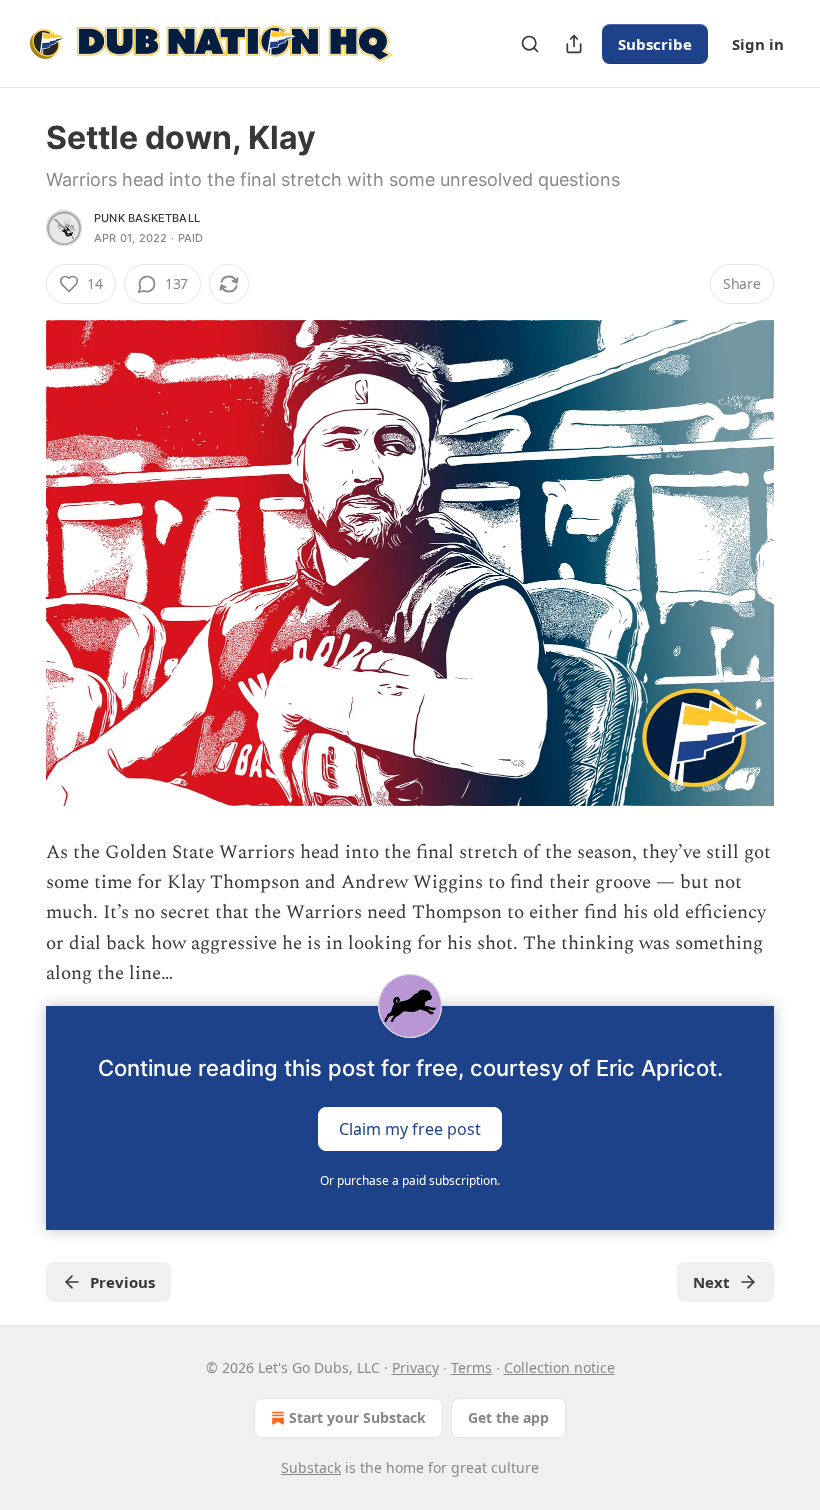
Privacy (415, 1367)
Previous (122, 1282)
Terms (471, 1367)
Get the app (508, 1417)
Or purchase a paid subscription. (410, 1180)
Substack (311, 1467)
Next (711, 1282)
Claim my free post (410, 1128)
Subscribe (655, 44)
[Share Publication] (574, 44)
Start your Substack (357, 1417)
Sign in (758, 44)
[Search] (530, 44)
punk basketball (147, 218)
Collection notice (559, 1367)
